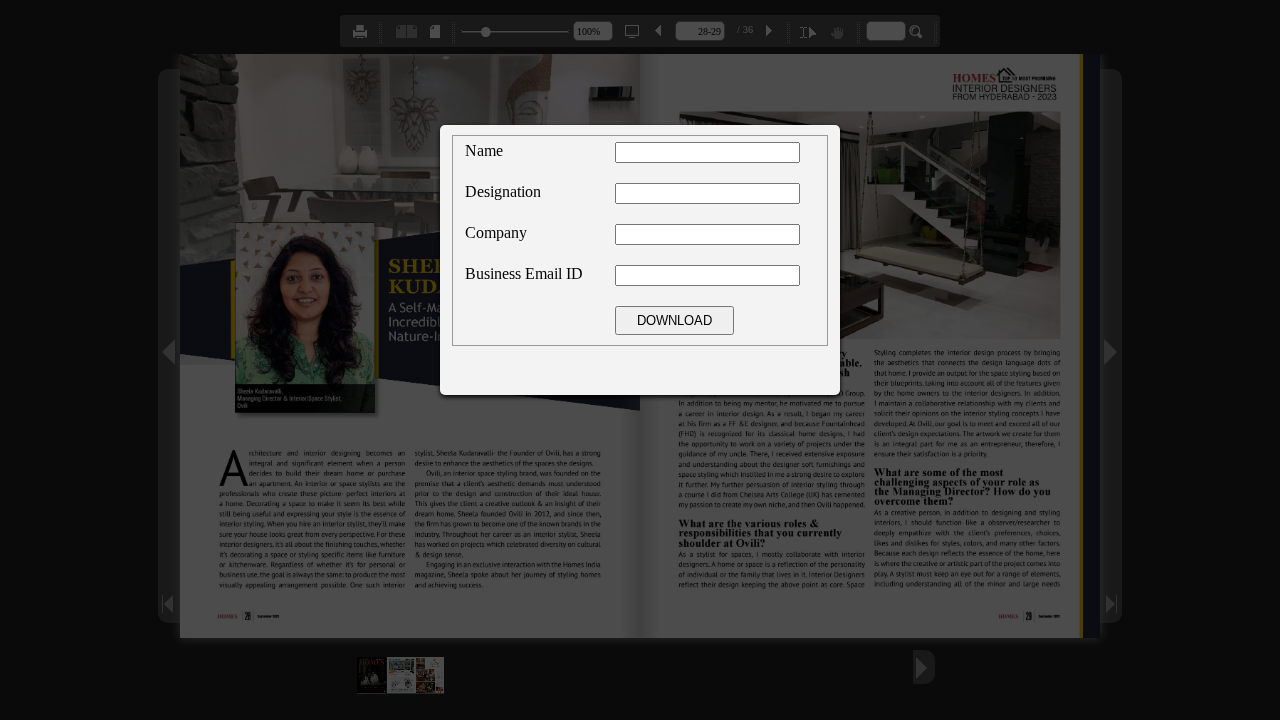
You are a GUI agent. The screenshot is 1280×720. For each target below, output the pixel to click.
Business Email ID (524, 273)
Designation (503, 191)
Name (484, 150)
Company (496, 232)
